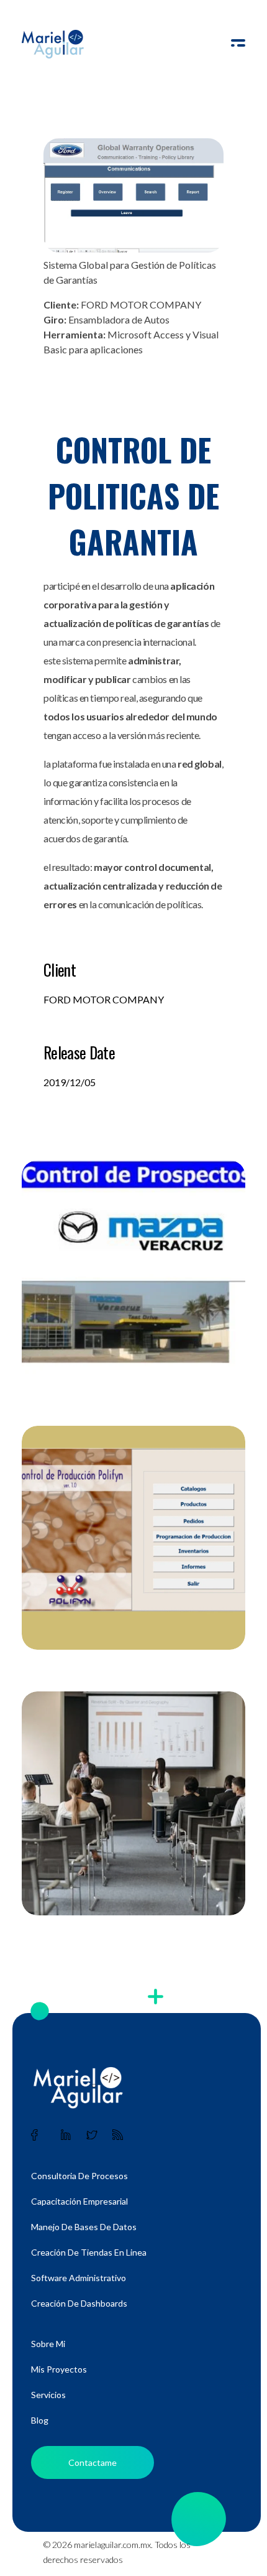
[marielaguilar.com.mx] (53, 44)
